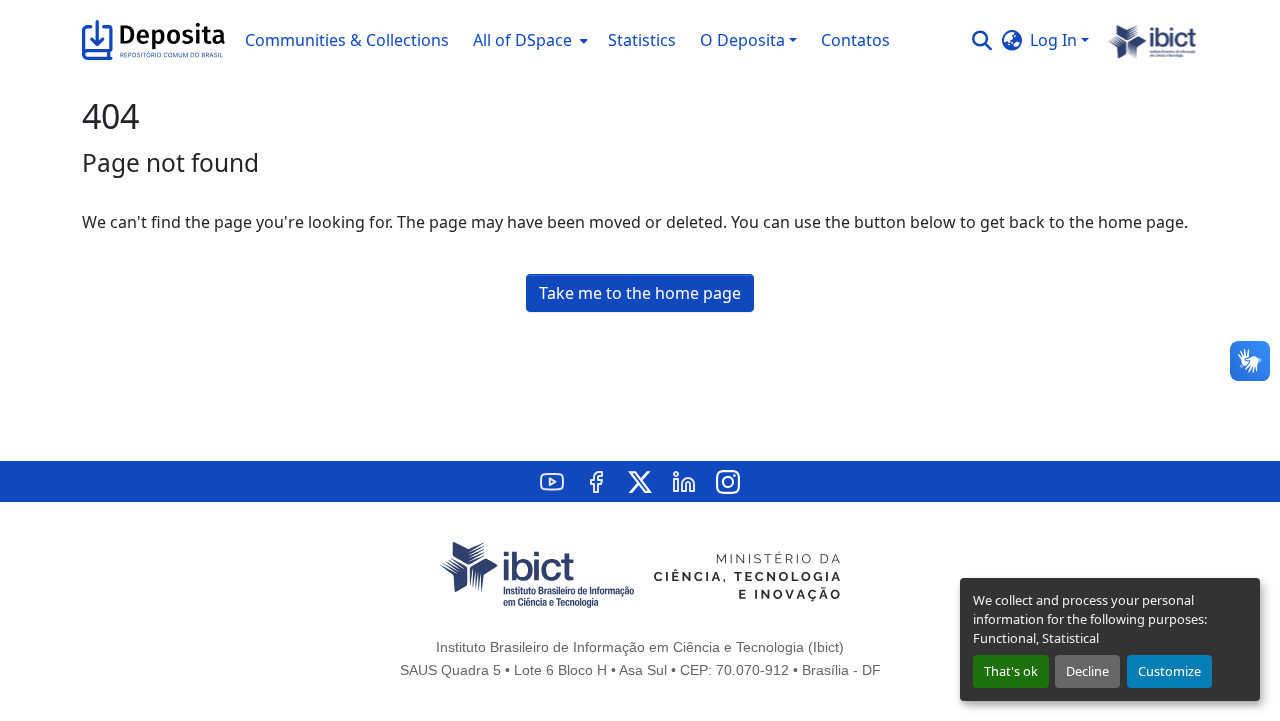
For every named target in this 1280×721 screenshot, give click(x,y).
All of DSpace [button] (522, 40)
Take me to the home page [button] (640, 293)
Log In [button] (1055, 40)
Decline (1087, 671)
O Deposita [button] (742, 40)
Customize (1169, 671)
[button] (153, 40)
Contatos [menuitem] (855, 40)
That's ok (1011, 671)
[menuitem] (528, 40)
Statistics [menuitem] (642, 40)
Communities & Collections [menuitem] (347, 40)
